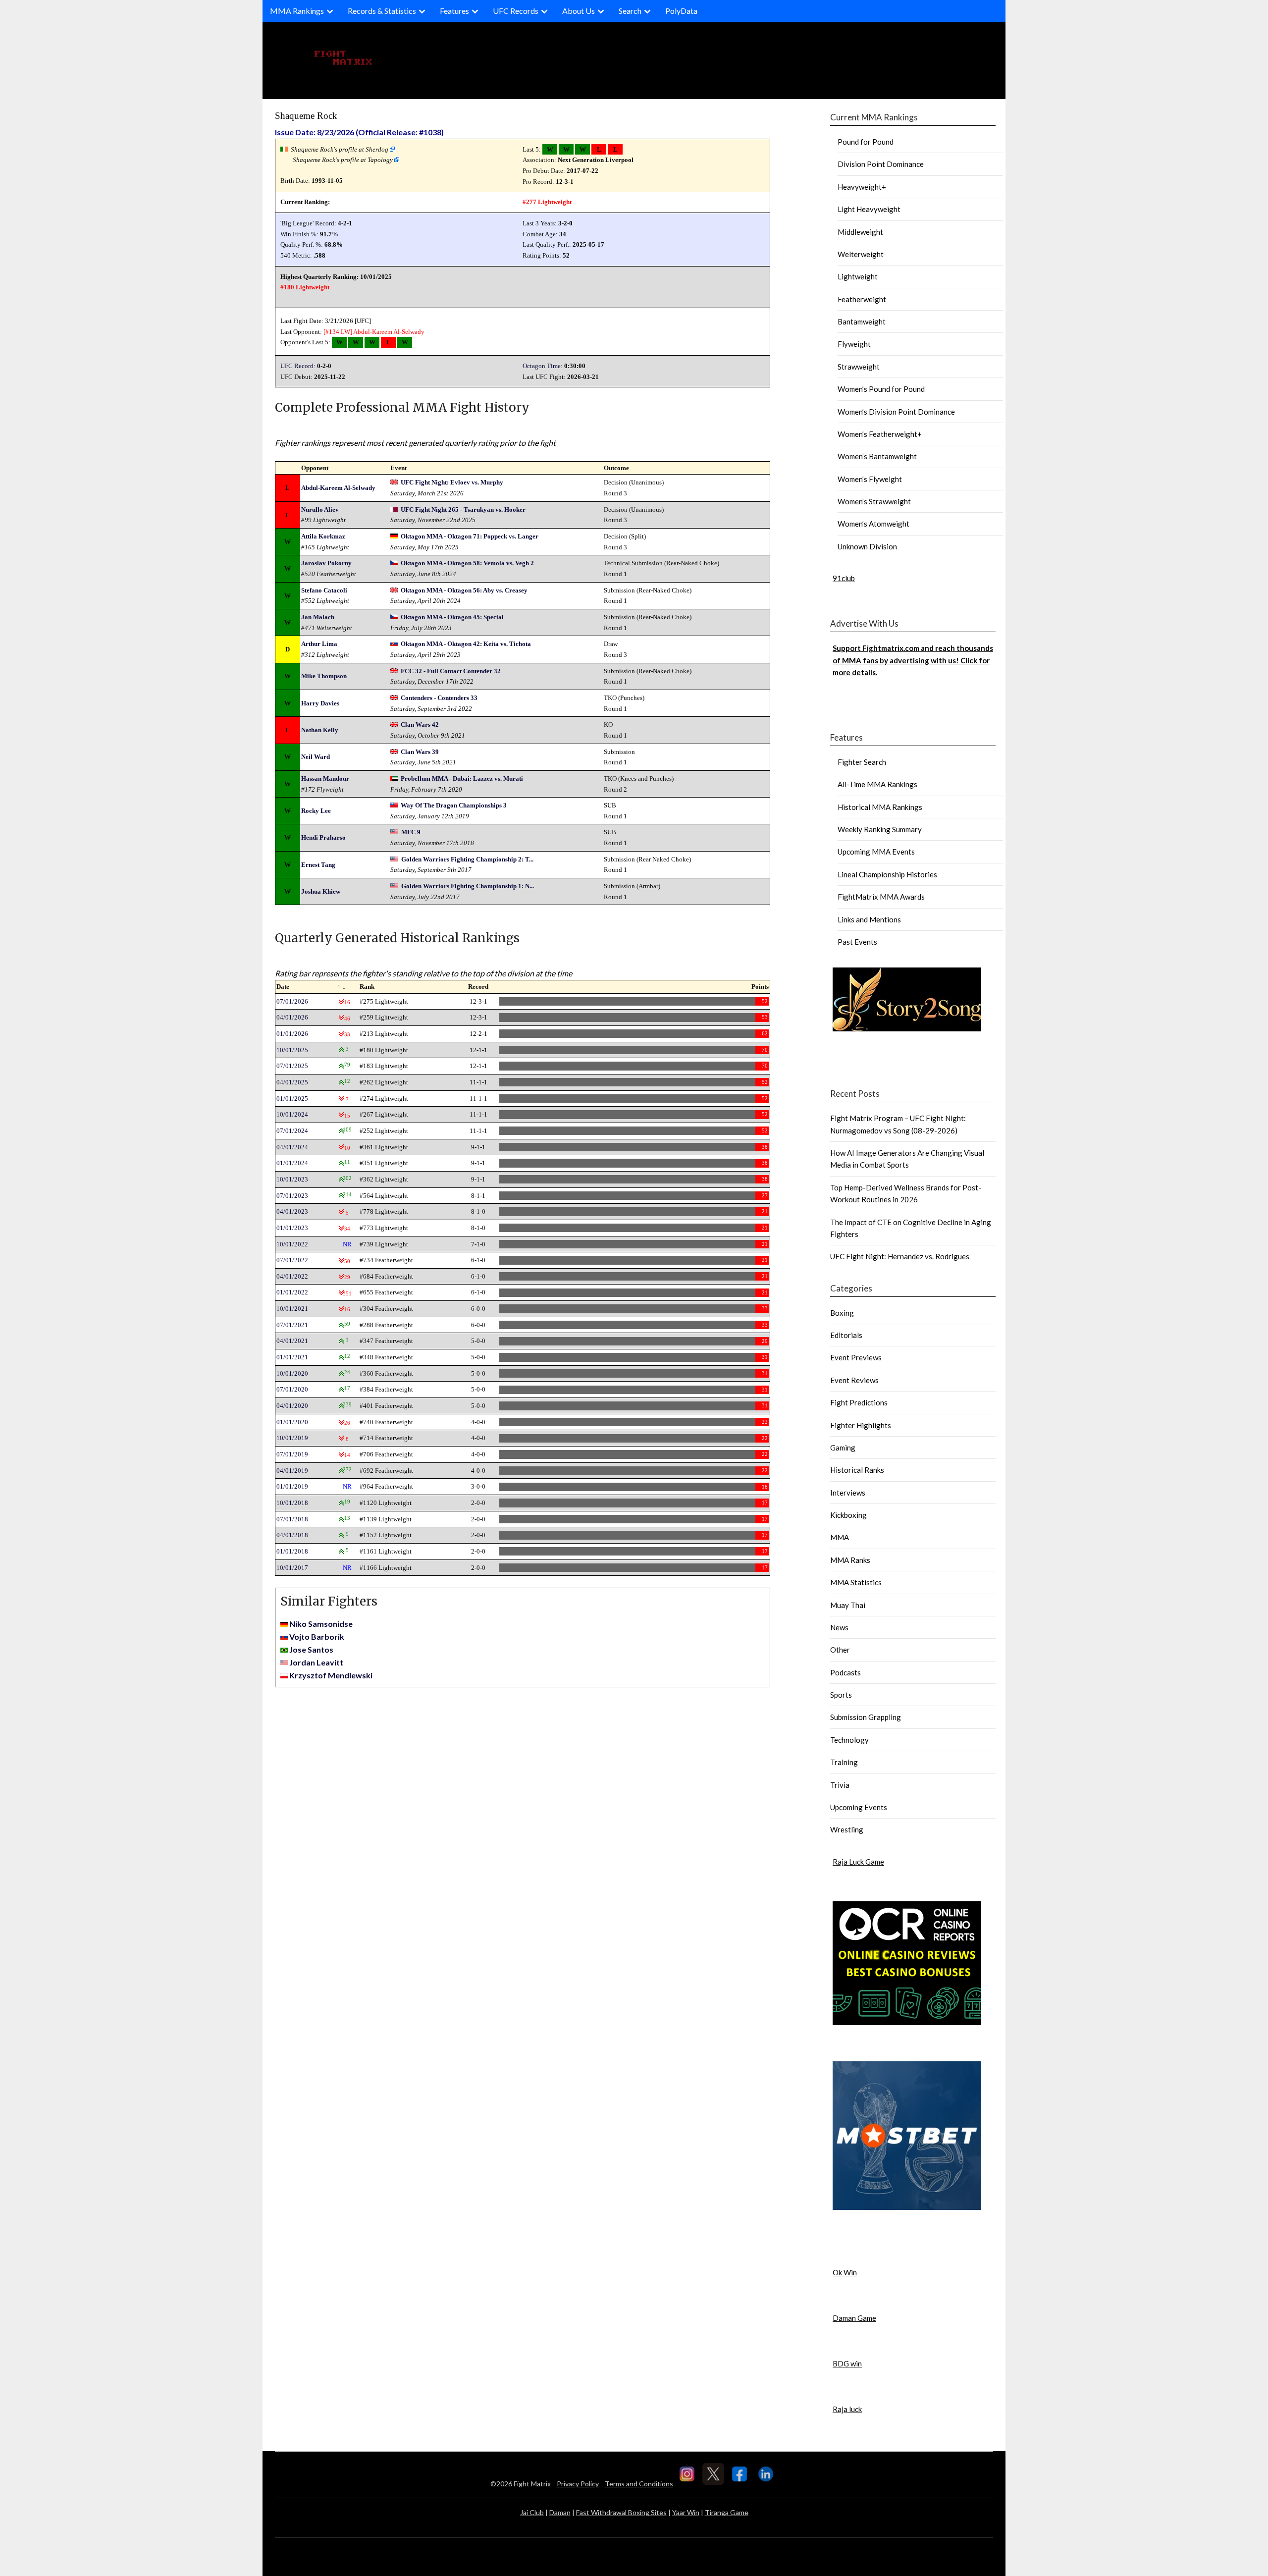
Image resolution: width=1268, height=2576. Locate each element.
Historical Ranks (857, 1470)
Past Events (857, 942)
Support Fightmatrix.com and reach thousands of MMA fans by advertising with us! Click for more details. (913, 660)
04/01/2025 (292, 1082)
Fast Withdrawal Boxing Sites (621, 2512)
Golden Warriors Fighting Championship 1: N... (468, 886)
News (839, 1627)
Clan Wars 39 (420, 752)
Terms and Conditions (639, 2484)
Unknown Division (867, 546)
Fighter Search (862, 762)
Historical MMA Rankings (880, 807)
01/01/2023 (292, 1228)
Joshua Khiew (321, 891)
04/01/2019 (292, 1471)
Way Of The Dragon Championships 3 (454, 805)
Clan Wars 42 (420, 724)
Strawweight (859, 367)
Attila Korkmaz (323, 536)
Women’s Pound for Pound (881, 389)
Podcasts (845, 1672)
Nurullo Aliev (320, 510)
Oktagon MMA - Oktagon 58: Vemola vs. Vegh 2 (467, 563)
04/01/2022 (292, 1276)
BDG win (847, 2363)
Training (844, 1762)
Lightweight (858, 276)
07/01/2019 (292, 1454)
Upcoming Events (859, 1807)
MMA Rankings (297, 11)
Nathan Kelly (320, 730)
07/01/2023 (292, 1196)
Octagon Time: (543, 366)
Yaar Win (686, 2512)
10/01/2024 (292, 1114)
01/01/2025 (292, 1099)
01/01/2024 (292, 1163)
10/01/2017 (292, 1568)
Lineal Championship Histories (887, 874)
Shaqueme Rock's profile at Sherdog (340, 149)
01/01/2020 (292, 1422)
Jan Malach (318, 617)
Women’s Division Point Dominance (896, 412)
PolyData (681, 11)
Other (840, 1650)
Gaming (843, 1448)
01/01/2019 (292, 1486)
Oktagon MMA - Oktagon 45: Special (452, 617)
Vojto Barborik (317, 1637)
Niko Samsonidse (321, 1624)
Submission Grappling (866, 1717)
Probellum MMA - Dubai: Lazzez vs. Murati (462, 778)
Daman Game (854, 2318)
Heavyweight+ (862, 187)
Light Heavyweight (869, 209)
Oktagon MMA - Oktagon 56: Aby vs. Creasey (464, 590)
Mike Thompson (324, 676)
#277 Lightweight (547, 202)
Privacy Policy (578, 2484)
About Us (579, 11)
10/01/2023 (292, 1179)
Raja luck (847, 2409)
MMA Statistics (856, 1582)
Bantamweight (862, 322)
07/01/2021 (292, 1325)
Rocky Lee (316, 811)
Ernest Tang (318, 865)
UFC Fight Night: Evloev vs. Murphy (452, 482)
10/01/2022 (292, 1244)
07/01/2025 (292, 1066)
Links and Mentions (869, 919)
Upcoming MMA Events (876, 852)
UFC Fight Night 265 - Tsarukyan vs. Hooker (463, 510)
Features (454, 11)
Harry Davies (320, 703)
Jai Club (532, 2512)
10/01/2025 (292, 1050)
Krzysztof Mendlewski (331, 1675)
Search (630, 11)
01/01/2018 (292, 1551)
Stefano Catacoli (324, 590)
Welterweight (861, 254)
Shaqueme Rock (306, 116)
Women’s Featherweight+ (880, 434)
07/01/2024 (292, 1131)
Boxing (842, 1313)
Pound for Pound (866, 142)
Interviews (848, 1493)
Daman (560, 2512)
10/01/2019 (292, 1438)
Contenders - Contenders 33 (439, 698)
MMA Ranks (850, 1560)
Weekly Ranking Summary (880, 829)
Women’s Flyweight (870, 479)
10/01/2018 (292, 1503)
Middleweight (860, 232)
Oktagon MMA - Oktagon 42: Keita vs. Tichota (466, 644)
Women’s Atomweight (873, 524)
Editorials (846, 1335)
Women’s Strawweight (874, 501)
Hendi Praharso (323, 837)
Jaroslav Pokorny (326, 563)
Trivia (840, 1785)
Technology (849, 1740)
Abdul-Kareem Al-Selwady (389, 332)
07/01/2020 (292, 1389)
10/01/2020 (292, 1373)
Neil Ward (316, 757)
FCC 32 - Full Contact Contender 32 (451, 671)
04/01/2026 (292, 1017)
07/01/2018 (292, 1519)
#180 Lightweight (305, 287)
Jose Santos (311, 1649)
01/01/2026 (292, 1034)
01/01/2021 (292, 1357)
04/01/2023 (292, 1211)
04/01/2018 (292, 1535)
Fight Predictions (859, 1402)
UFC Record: (298, 366)
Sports (841, 1695)
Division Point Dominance (881, 164)
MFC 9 (411, 832)
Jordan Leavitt (316, 1662)
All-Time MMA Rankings (877, 784)
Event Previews (856, 1357)
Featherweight (862, 299)
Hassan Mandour (325, 778)
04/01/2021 (292, 1341)
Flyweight (854, 344)
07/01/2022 (292, 1260)
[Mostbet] (907, 2207)
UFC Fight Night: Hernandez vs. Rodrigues (900, 1256)
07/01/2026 (292, 1001)
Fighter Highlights (861, 1425)
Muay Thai (848, 1605)
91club (844, 578)
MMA (840, 1537)
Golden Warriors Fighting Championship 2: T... (467, 859)
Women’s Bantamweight (877, 456)
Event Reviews (854, 1380)
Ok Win (845, 2272)
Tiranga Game (727, 2512)
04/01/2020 (292, 1406)
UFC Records (516, 11)
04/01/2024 (292, 1147)
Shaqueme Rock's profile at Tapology (343, 160)
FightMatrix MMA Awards (881, 897)
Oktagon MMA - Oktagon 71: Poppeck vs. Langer (470, 536)
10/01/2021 (292, 1309)
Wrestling (847, 1829)
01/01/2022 (292, 1292)
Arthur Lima (319, 644)
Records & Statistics (382, 11)
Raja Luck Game (858, 1862)
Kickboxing (848, 1515)
